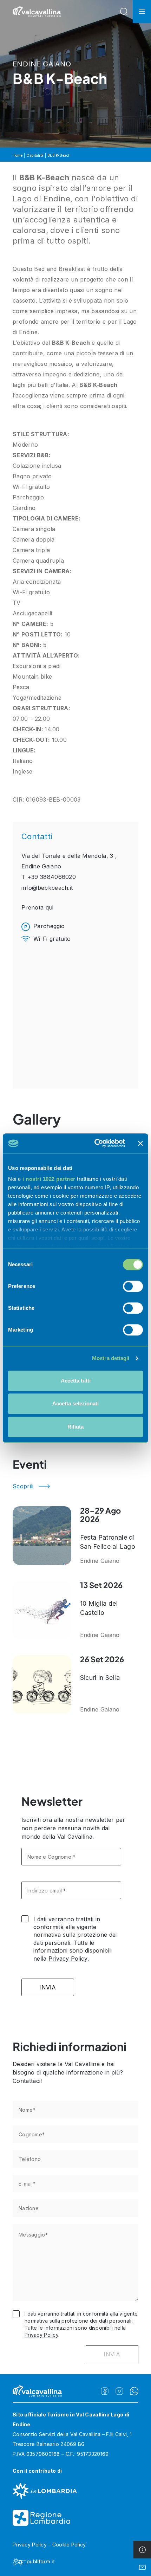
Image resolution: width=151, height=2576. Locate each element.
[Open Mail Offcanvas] (142, 2567)
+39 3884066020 (52, 877)
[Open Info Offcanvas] (142, 2550)
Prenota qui (38, 907)
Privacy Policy (68, 1959)
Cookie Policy (69, 2545)
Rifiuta (75, 1427)
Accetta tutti (76, 1381)
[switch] (133, 1286)
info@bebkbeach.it (47, 888)
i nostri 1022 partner (49, 1179)
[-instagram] (119, 2391)
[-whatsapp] (134, 2391)
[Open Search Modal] (124, 11)
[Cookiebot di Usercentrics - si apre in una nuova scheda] (95, 1143)
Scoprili (23, 1486)
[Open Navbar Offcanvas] (142, 11)
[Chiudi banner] (140, 1143)
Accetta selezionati (75, 1403)
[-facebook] (105, 2391)
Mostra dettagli (111, 1358)
